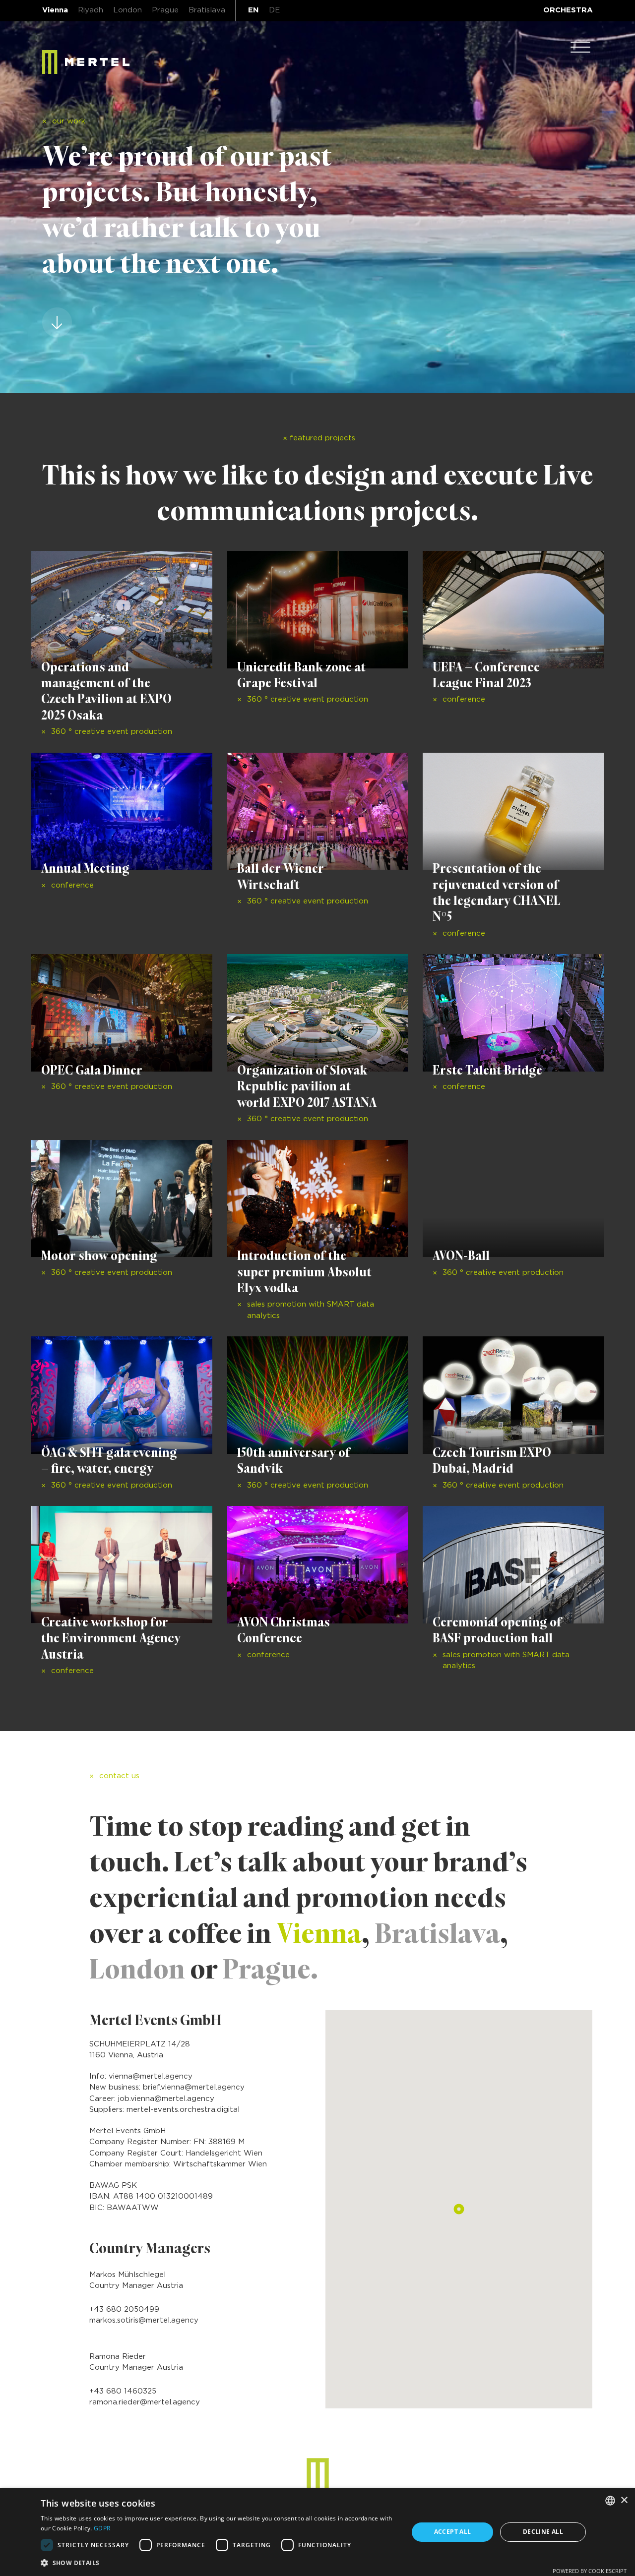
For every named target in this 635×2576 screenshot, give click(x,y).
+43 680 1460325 (123, 2391)
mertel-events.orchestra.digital (183, 2110)
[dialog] (317, 2532)
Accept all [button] (453, 2532)
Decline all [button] (543, 2532)
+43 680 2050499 (124, 2309)
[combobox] (610, 2501)
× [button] (624, 2500)
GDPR (102, 2528)
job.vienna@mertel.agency (166, 2099)
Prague (165, 10)
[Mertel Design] (318, 2475)
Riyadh (91, 10)
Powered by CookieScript (590, 2571)
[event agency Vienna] (86, 62)
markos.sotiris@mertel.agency (144, 2320)
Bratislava (207, 10)
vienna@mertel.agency (151, 2076)
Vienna (55, 10)
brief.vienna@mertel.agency (194, 2087)
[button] (219, 2563)
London (127, 10)
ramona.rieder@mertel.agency (145, 2402)
